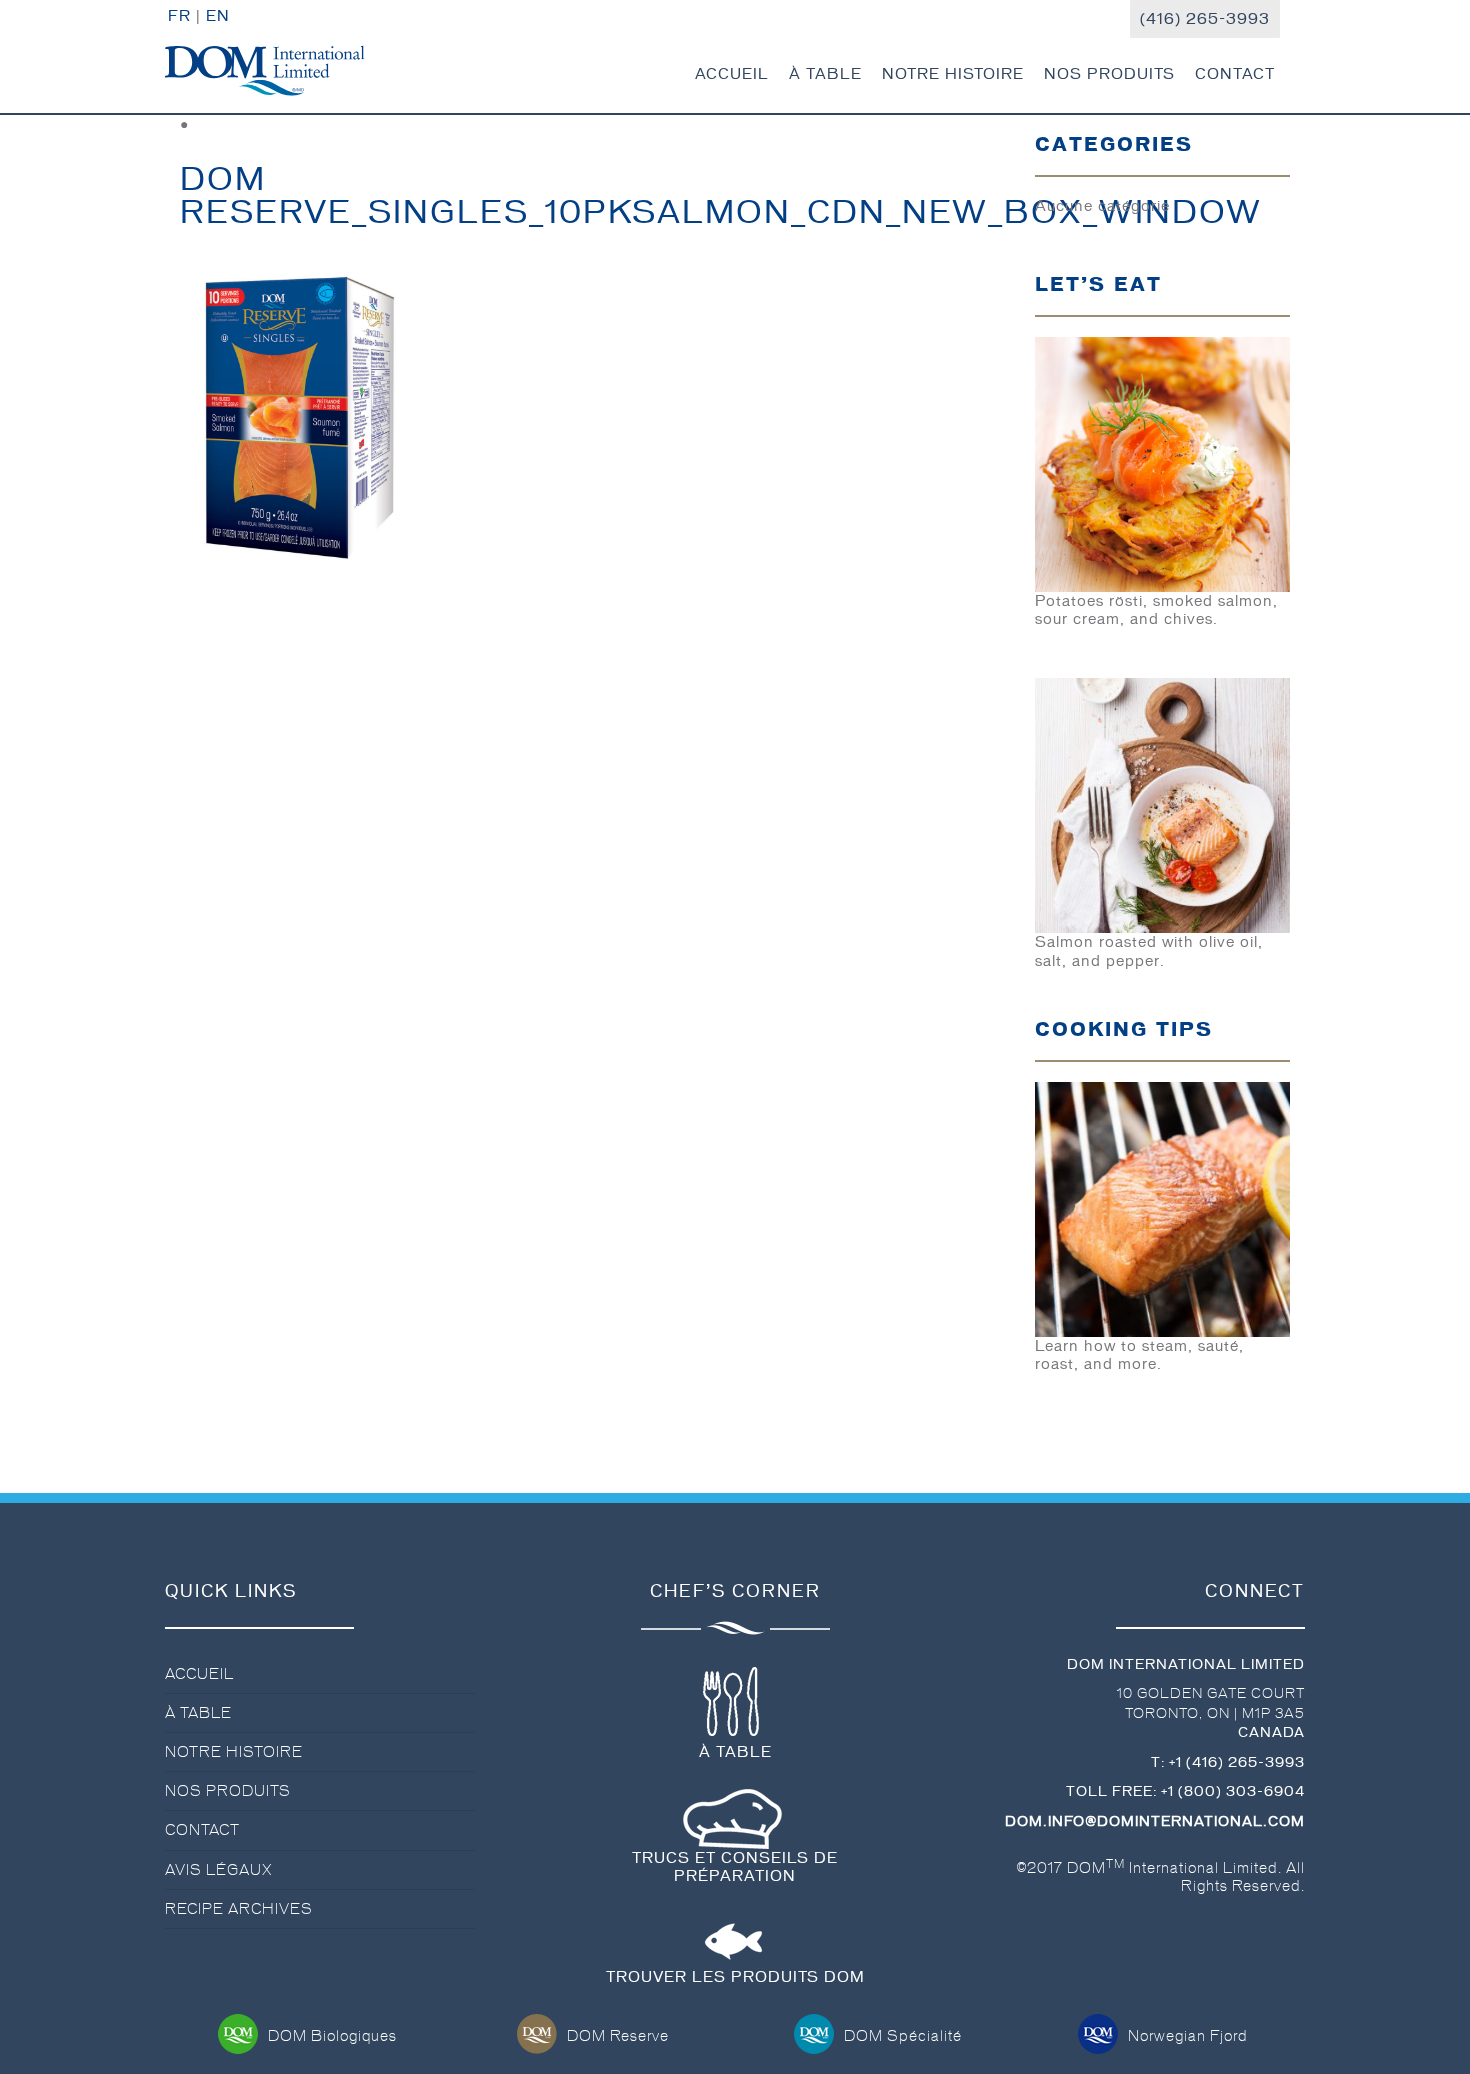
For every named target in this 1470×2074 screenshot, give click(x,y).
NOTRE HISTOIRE (953, 74)
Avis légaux (219, 1870)
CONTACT (1235, 74)
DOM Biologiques (332, 2036)
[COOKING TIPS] (1162, 1206)
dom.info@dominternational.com (1155, 1821)
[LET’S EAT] (1162, 461)
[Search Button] (1295, 70)
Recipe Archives (239, 1909)
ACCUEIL (732, 74)
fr (179, 16)
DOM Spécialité (903, 2036)
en (218, 16)
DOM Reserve (618, 2036)
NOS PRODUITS (1109, 74)
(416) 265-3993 (1205, 19)
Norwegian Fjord (1188, 2036)
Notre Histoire (234, 1752)
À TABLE (825, 74)
